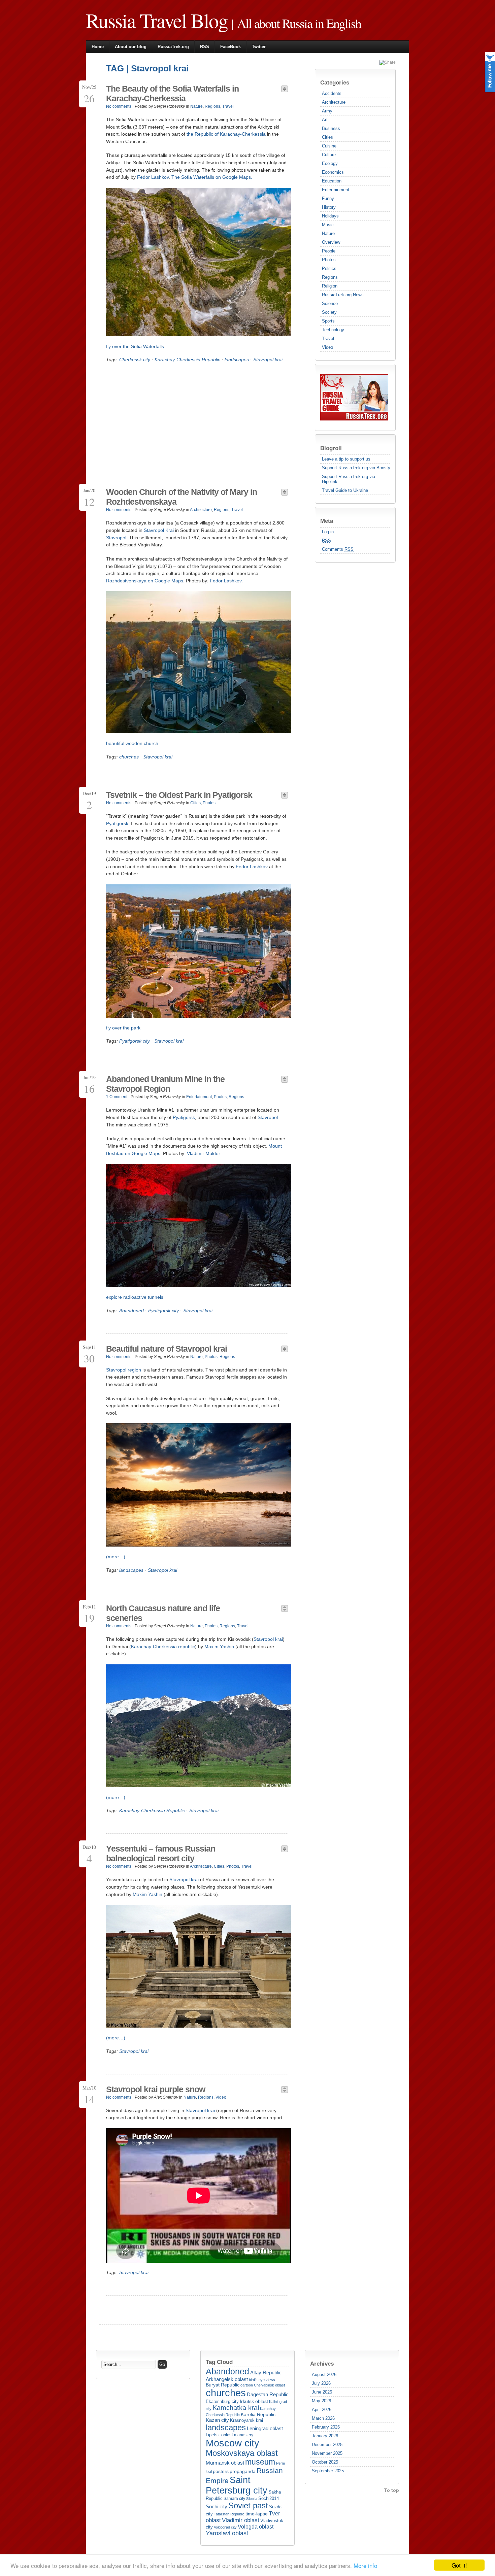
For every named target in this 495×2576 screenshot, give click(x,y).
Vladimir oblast (241, 2520)
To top (392, 2490)
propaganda (243, 2471)
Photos (329, 260)
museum (260, 2462)
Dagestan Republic (268, 2394)
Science (330, 303)
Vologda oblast (256, 2527)
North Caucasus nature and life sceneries (163, 1613)
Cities (327, 137)
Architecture (334, 102)
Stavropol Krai (159, 530)
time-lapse (257, 2514)
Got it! (459, 2565)
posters (221, 2471)
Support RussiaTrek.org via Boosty (356, 468)
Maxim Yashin (219, 1647)
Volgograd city (225, 2527)
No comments (119, 106)
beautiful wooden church (132, 743)
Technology (333, 330)
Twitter (259, 47)
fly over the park (123, 1028)
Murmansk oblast (225, 2463)
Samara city (234, 2499)
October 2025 (325, 2462)
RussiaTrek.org (173, 47)
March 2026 (323, 2418)
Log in (328, 532)
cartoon (247, 2385)
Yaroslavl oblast (227, 2533)
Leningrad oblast (265, 2429)
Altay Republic (266, 2372)
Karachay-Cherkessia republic (163, 1647)
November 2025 (327, 2453)
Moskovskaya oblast (242, 2453)
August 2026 (324, 2375)
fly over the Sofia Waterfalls (135, 346)
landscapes (237, 360)
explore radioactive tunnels (135, 1297)
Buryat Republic (223, 2385)
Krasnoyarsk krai (246, 2420)
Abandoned (131, 1311)
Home (98, 47)
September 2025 (328, 2471)
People (329, 251)
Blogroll (331, 448)
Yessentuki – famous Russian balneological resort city (161, 1853)
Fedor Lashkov (153, 177)
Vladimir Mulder (203, 1153)
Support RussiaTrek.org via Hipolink (349, 479)
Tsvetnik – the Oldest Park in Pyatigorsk (179, 795)
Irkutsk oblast (254, 2401)
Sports (328, 321)
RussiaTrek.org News (343, 295)
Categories (335, 82)
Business (331, 128)
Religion (330, 286)
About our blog (131, 47)
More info (365, 2565)
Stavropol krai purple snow (156, 2089)
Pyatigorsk (117, 823)
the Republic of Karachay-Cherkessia (226, 134)
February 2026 (326, 2427)
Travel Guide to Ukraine (345, 490)
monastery (244, 2435)
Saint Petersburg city (237, 2485)
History (329, 207)
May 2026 (321, 2401)
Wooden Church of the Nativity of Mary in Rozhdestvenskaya (181, 497)
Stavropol (116, 538)
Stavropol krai (268, 360)
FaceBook (230, 47)
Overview (331, 242)
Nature (328, 233)
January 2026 (325, 2436)
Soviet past (248, 2505)
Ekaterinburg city (222, 2402)
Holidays (330, 216)
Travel (328, 338)
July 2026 (321, 2383)
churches (129, 757)
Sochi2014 (269, 2498)
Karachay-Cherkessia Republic (187, 360)
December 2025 (327, 2445)
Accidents (332, 93)
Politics (329, 268)
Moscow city (233, 2443)
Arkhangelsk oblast (227, 2379)
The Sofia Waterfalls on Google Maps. (212, 177)
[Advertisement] (163, 419)
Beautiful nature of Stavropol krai (167, 1349)
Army (327, 111)
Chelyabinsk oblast (269, 2385)
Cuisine (329, 146)
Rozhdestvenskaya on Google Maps (145, 581)
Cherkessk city (135, 360)
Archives (322, 2364)
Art (325, 120)
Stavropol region (124, 1370)
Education (332, 181)
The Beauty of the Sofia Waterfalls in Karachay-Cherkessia (172, 93)
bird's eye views (262, 2380)
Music (328, 225)
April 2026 (322, 2410)
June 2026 (322, 2392)
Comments (338, 549)
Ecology (330, 163)
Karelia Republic (258, 2414)
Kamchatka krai (236, 2408)
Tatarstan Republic (229, 2514)
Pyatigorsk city (135, 1041)
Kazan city (217, 2420)
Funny (328, 198)
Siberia (252, 2499)
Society (329, 312)
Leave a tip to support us (346, 459)
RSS (205, 47)
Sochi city (217, 2506)
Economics (333, 172)
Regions (330, 277)
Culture (329, 155)
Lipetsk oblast (219, 2435)
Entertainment (336, 190)
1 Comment (117, 1097)
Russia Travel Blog (157, 20)
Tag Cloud (219, 2362)
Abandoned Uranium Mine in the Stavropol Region (165, 1084)
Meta (327, 521)
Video (327, 347)
